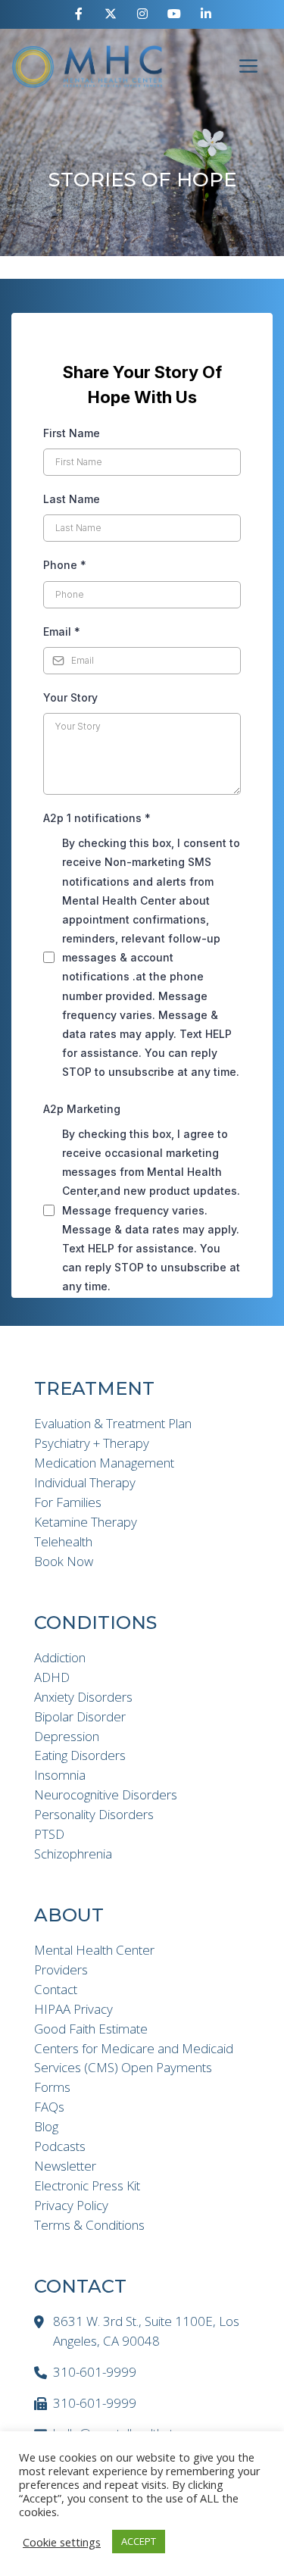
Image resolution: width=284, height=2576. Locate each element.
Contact (56, 1989)
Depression (67, 1736)
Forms (52, 2087)
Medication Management (104, 1463)
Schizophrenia (73, 1854)
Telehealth (63, 1541)
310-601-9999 (95, 2372)
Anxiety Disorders (83, 1697)
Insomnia (60, 1775)
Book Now (64, 1561)
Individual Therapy (85, 1482)
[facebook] (79, 14)
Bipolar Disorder (80, 1716)
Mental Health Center (94, 1950)
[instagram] (142, 14)
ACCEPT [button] (139, 2541)
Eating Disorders (80, 1755)
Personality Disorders (94, 1814)
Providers (61, 1970)
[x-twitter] (111, 14)
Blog (46, 2126)
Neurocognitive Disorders (106, 1794)
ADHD (52, 1677)
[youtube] (174, 14)
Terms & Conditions (89, 2225)
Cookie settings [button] (62, 2542)
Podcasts (60, 2146)
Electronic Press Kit (87, 2185)
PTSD (49, 1834)
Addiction (60, 1657)
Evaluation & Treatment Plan (113, 1423)
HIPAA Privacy (73, 2009)
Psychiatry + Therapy (92, 1443)
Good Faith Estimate (91, 2029)
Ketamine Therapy (86, 1522)
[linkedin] (206, 14)
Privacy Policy (71, 2205)
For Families (68, 1502)
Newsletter (65, 2166)
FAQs (49, 2107)
